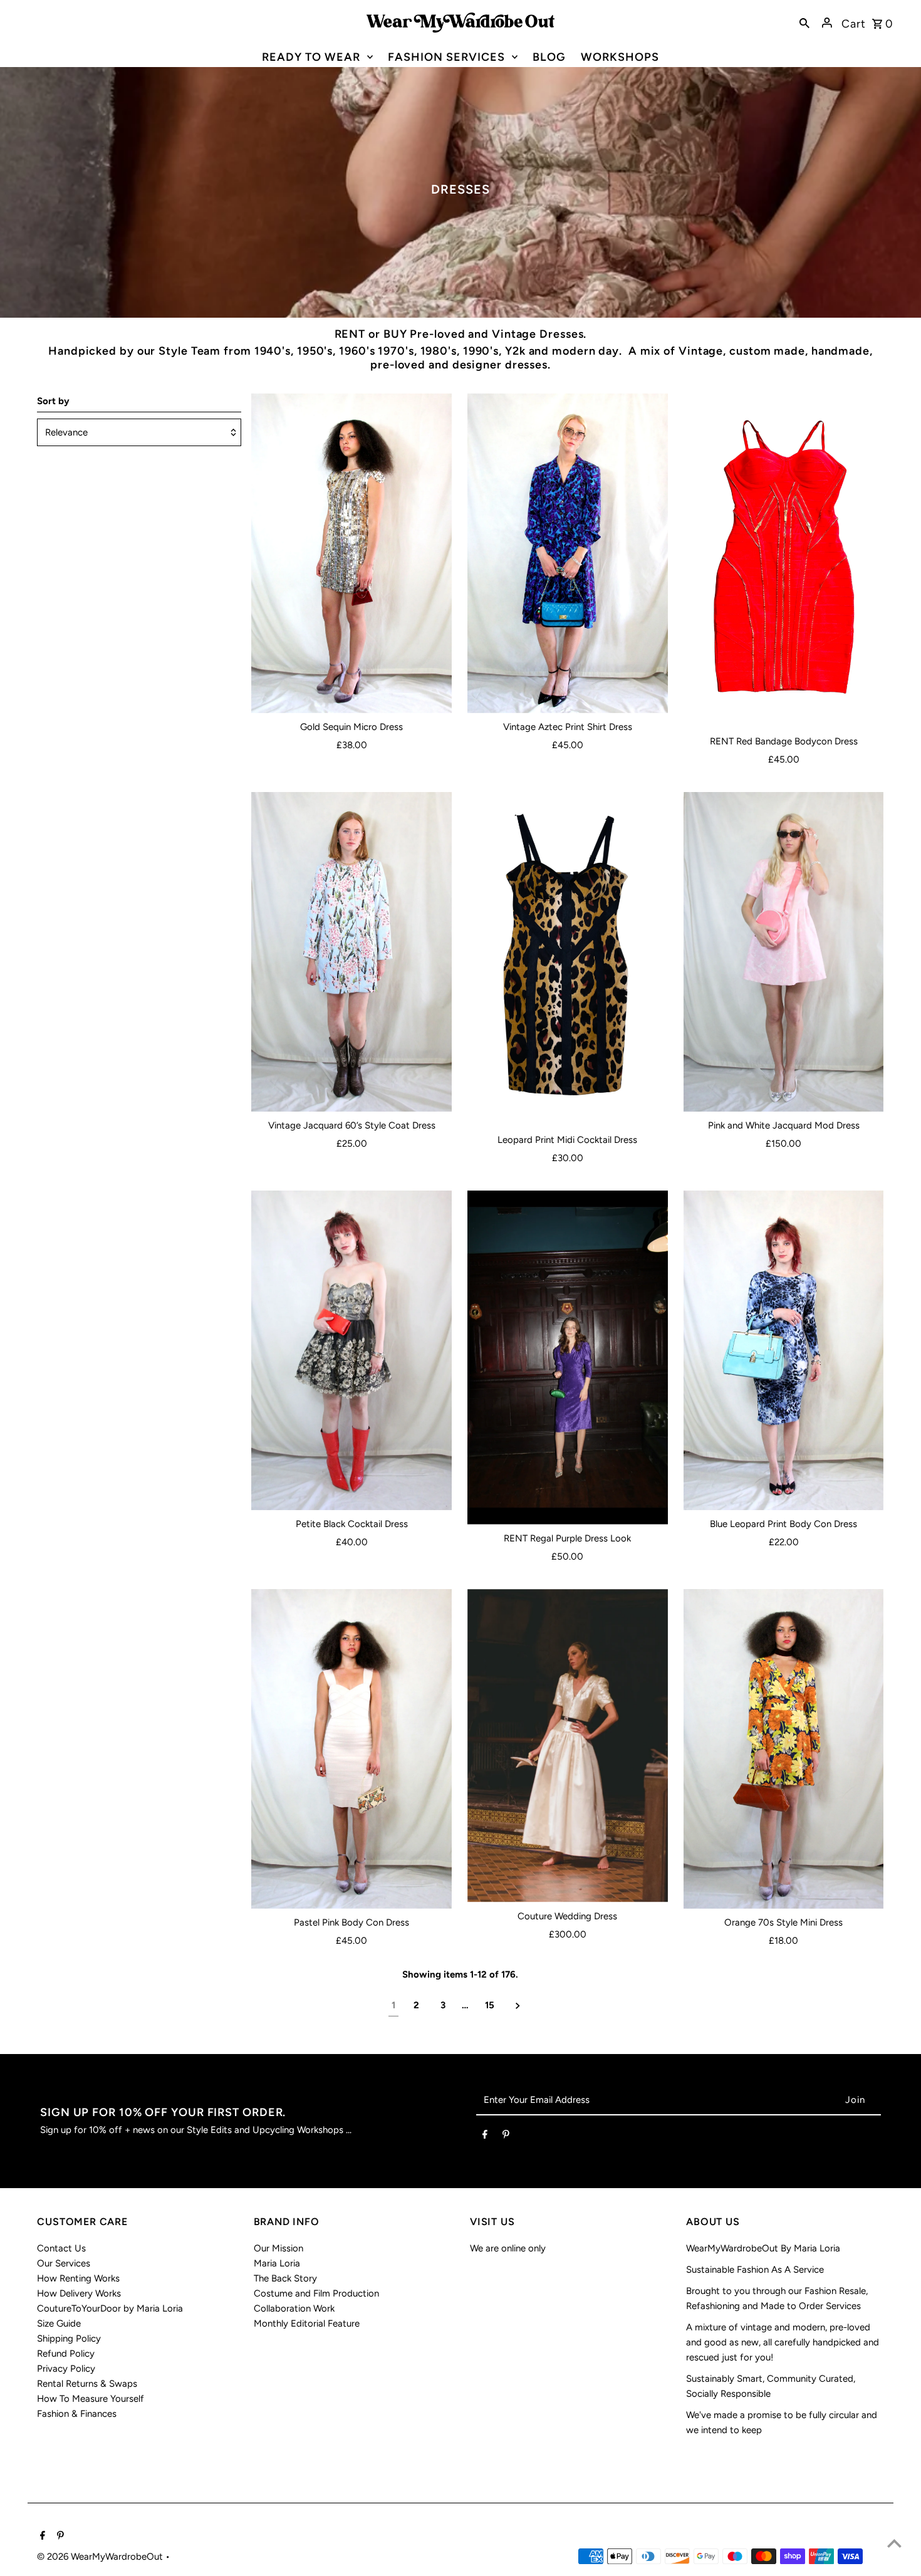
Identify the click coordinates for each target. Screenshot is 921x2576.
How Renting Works (78, 2278)
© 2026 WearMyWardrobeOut (101, 2557)
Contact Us (61, 2248)
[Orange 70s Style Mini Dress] (784, 1749)
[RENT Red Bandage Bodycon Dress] (784, 561)
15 (490, 2005)
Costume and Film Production (316, 2293)
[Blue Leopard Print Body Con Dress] (784, 1350)
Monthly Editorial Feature (307, 2323)
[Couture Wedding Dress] (568, 1746)
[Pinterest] (506, 2137)
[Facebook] (485, 2137)
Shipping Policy (69, 2339)
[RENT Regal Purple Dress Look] (568, 1358)
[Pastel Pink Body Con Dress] (351, 1749)
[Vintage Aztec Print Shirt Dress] (568, 553)
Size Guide (59, 2323)
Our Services (64, 2263)
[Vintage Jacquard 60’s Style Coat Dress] (351, 952)
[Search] (804, 23)
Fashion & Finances (77, 2414)
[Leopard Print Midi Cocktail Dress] (568, 959)
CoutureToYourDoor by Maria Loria (110, 2308)
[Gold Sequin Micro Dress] (351, 553)
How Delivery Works (79, 2293)
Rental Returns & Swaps (87, 2384)
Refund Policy (66, 2354)
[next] (518, 2005)
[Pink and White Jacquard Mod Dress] (784, 952)
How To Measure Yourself (91, 2399)
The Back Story (285, 2278)
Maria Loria (277, 2263)
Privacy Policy (66, 2369)
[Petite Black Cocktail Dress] (351, 1350)
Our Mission (278, 2248)
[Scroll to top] (894, 2543)
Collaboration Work (294, 2308)
